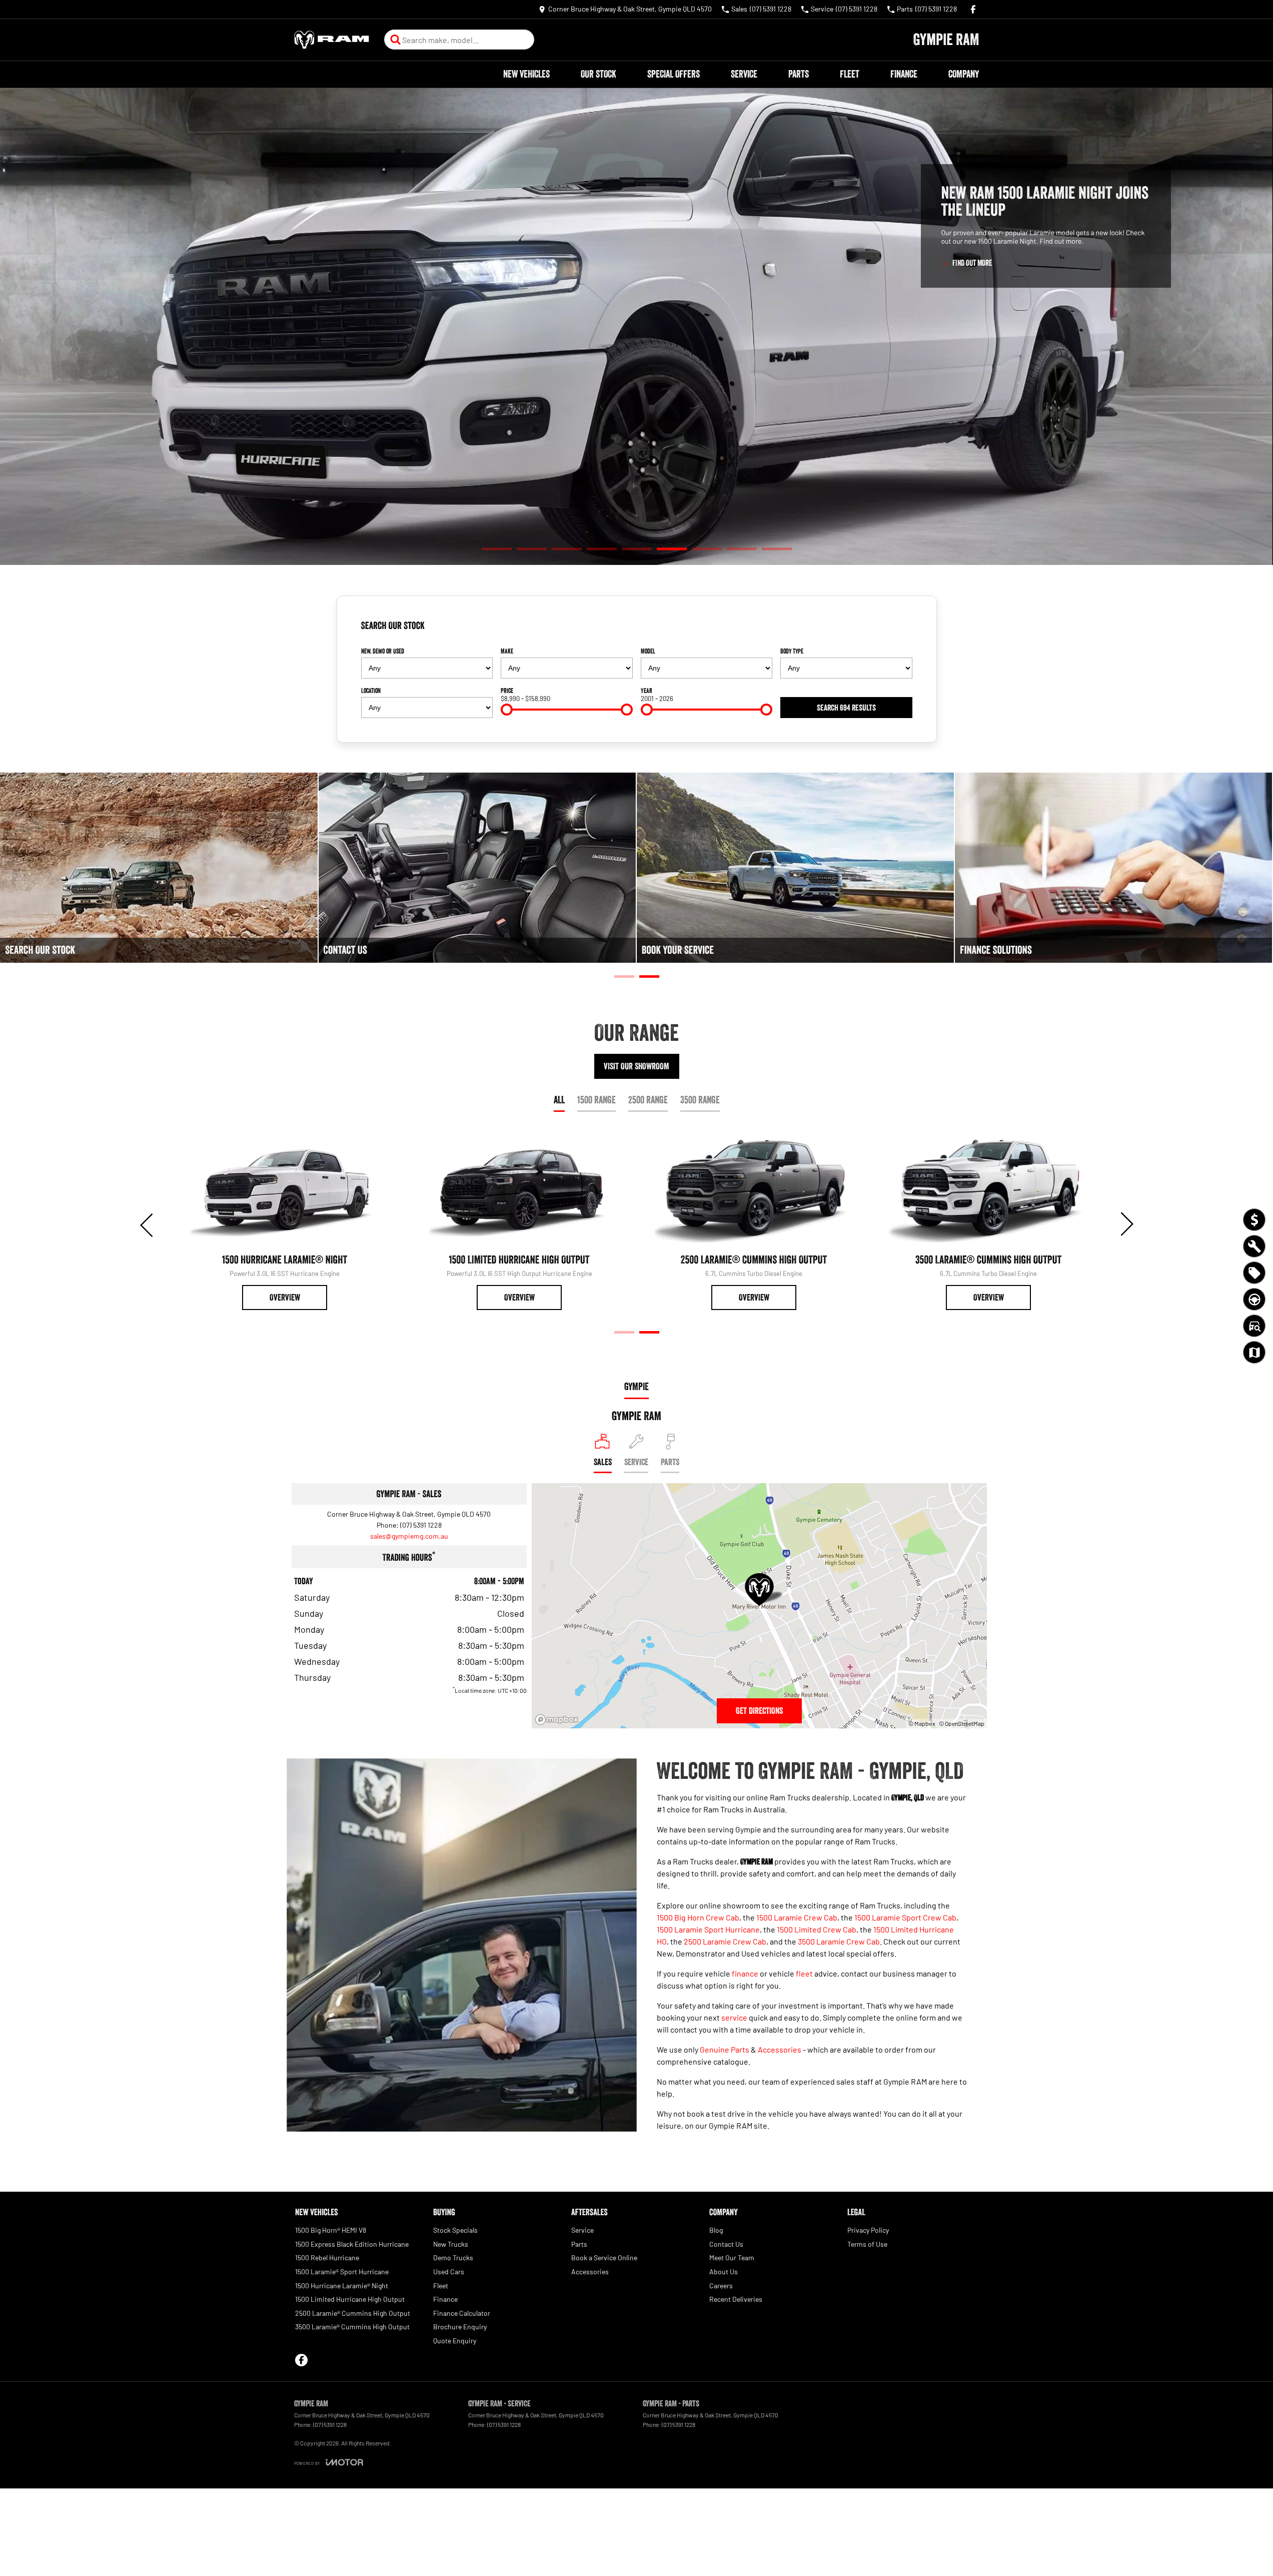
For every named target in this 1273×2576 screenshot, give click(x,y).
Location (371, 691)
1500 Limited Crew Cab (817, 1929)
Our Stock (598, 74)
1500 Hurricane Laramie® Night (342, 2286)
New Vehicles (526, 74)
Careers (721, 2286)
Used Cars (449, 2272)
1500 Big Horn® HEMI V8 (331, 2230)
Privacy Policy (868, 2230)
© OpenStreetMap (962, 1723)
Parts (799, 74)
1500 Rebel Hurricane (327, 2258)
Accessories (780, 2049)
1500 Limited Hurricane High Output (350, 2299)
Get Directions (759, 1711)
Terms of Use (867, 2244)
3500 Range (700, 1100)
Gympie (636, 1387)
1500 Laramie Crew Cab (797, 1917)
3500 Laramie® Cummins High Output (352, 2327)
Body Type (792, 651)
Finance (904, 74)
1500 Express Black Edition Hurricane (352, 2244)
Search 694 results (846, 708)
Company (964, 74)
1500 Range (596, 1100)
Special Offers (674, 74)
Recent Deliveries (736, 2299)
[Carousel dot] (497, 549)
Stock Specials (455, 2230)
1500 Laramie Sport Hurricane (708, 1929)
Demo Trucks (453, 2258)
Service (744, 74)
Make (507, 651)
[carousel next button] (1126, 1224)
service (734, 2017)
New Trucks (451, 2244)
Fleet (850, 74)
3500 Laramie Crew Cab (839, 1941)
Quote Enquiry (455, 2341)
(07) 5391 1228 (421, 1525)
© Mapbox (922, 1723)
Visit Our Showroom (636, 1066)
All (559, 1100)
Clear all (897, 629)
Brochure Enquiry (460, 2327)
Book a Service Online (604, 2258)
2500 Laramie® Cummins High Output (353, 2313)
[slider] (507, 710)
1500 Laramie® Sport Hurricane (342, 2272)
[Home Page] (332, 40)
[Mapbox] (559, 1720)
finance (745, 1973)
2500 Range (648, 1100)
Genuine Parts (725, 2049)
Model (648, 651)
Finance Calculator (462, 2313)
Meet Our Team (732, 2258)
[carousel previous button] (148, 1224)
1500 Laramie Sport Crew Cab (905, 1917)
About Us (724, 2272)
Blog (716, 2230)
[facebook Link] (973, 9)
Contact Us (726, 2244)
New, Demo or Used (383, 651)
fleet (804, 1973)
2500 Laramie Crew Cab (725, 1941)
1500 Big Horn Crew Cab (698, 1917)
